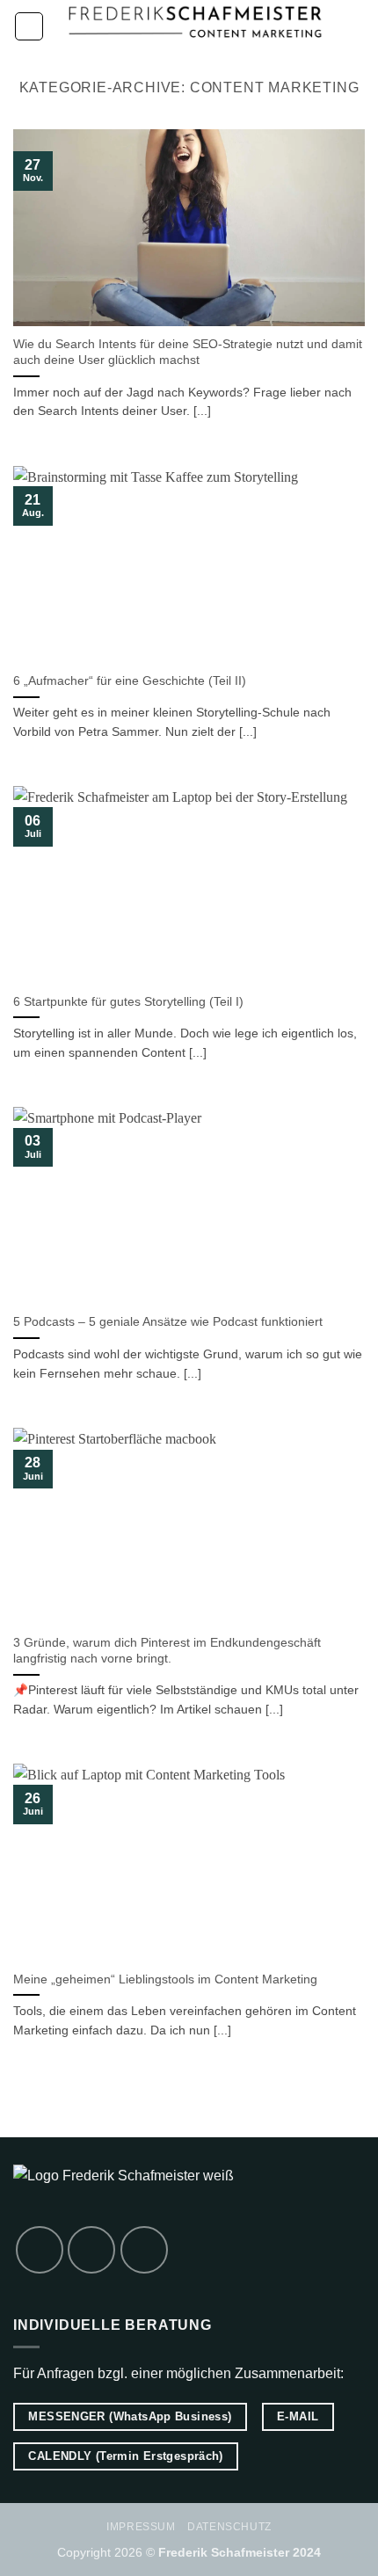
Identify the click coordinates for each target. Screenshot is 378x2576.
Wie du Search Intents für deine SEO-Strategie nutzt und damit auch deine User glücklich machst (188, 352)
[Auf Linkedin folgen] (91, 2250)
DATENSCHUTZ (229, 2527)
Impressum (141, 2527)
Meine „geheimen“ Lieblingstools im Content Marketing (165, 1979)
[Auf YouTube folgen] (144, 2250)
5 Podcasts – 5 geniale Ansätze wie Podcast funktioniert (168, 1322)
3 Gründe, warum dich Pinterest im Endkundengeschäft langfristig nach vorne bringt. (167, 1651)
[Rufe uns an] (40, 2250)
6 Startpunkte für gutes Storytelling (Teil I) (128, 1002)
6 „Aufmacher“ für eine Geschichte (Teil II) (130, 681)
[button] (29, 26)
